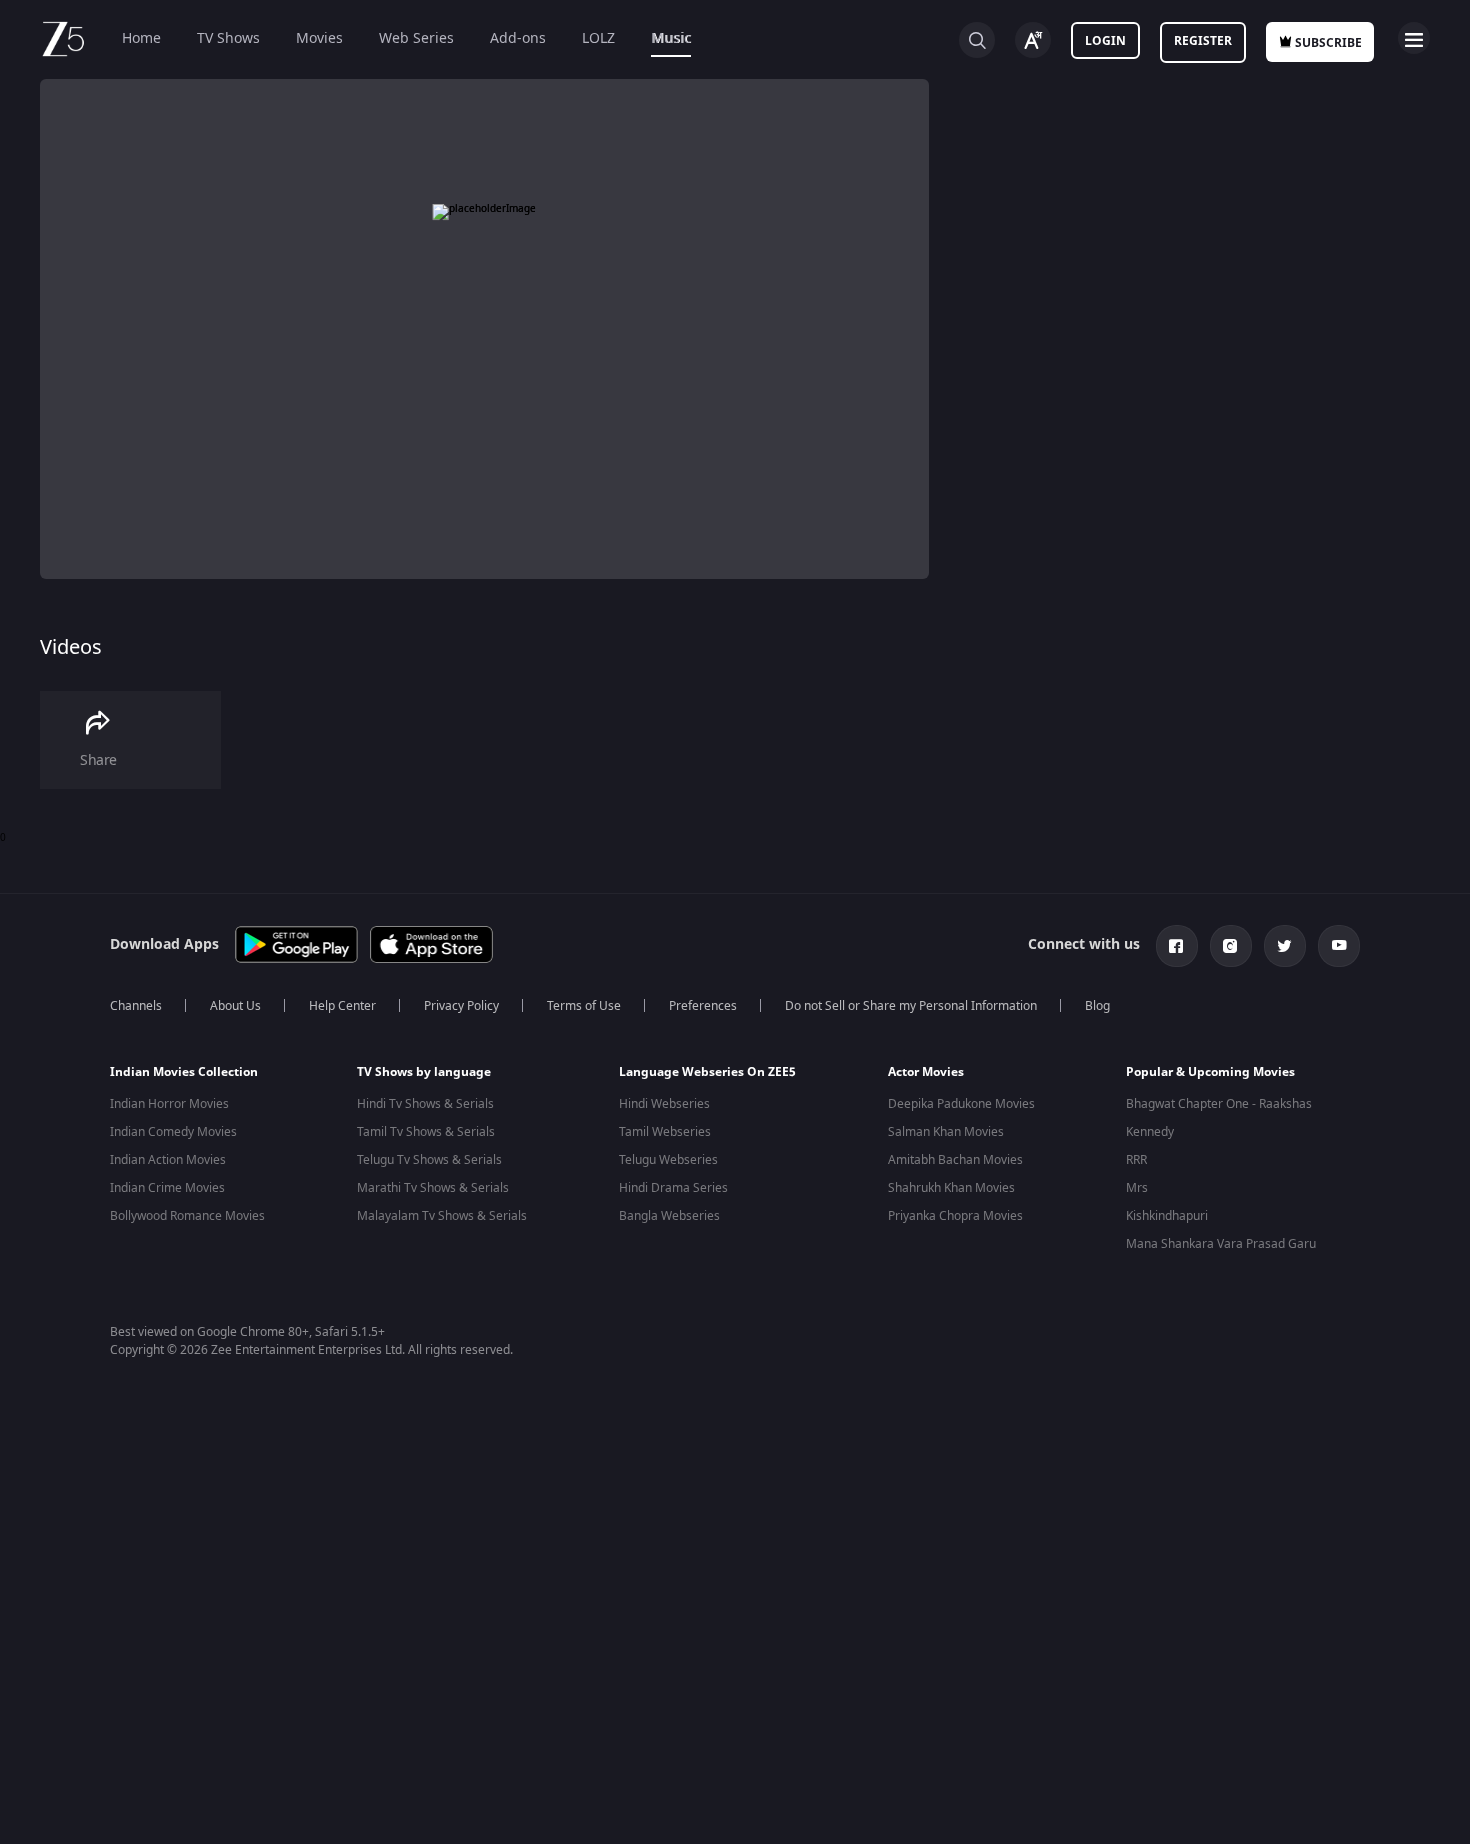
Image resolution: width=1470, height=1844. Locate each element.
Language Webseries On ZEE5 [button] (707, 1072)
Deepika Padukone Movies (961, 1104)
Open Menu (1414, 38)
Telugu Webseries (668, 1160)
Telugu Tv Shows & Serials (429, 1160)
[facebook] (1177, 946)
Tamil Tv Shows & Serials (426, 1132)
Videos (71, 647)
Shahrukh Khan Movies (951, 1188)
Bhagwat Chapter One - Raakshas (1219, 1104)
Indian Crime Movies (167, 1188)
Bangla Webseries (669, 1216)
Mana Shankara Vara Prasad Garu (1221, 1244)
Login (1105, 41)
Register (1203, 41)
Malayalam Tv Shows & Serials (442, 1216)
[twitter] (1285, 946)
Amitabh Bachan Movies (955, 1160)
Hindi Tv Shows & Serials (425, 1104)
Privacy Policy (461, 1006)
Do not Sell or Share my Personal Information (911, 1006)
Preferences (703, 1006)
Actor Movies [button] (926, 1072)
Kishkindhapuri (1167, 1216)
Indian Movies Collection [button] (184, 1072)
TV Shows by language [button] (424, 1072)
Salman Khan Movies (946, 1132)
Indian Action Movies (168, 1160)
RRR (1136, 1160)
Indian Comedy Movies (173, 1132)
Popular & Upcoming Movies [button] (1210, 1072)
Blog (1097, 1006)
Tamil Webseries (665, 1132)
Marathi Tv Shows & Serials (433, 1188)
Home (141, 38)
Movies (319, 38)
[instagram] (1231, 946)
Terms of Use (584, 1006)
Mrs (1137, 1188)
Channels (136, 1006)
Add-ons (518, 38)
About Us (235, 1006)
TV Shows (228, 38)
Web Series (416, 38)
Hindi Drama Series (673, 1188)
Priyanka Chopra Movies (955, 1216)
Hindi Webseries (664, 1104)
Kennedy (1150, 1132)
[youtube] (1339, 946)
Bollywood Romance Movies (187, 1216)
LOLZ (598, 38)
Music (671, 38)
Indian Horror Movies (169, 1104)
